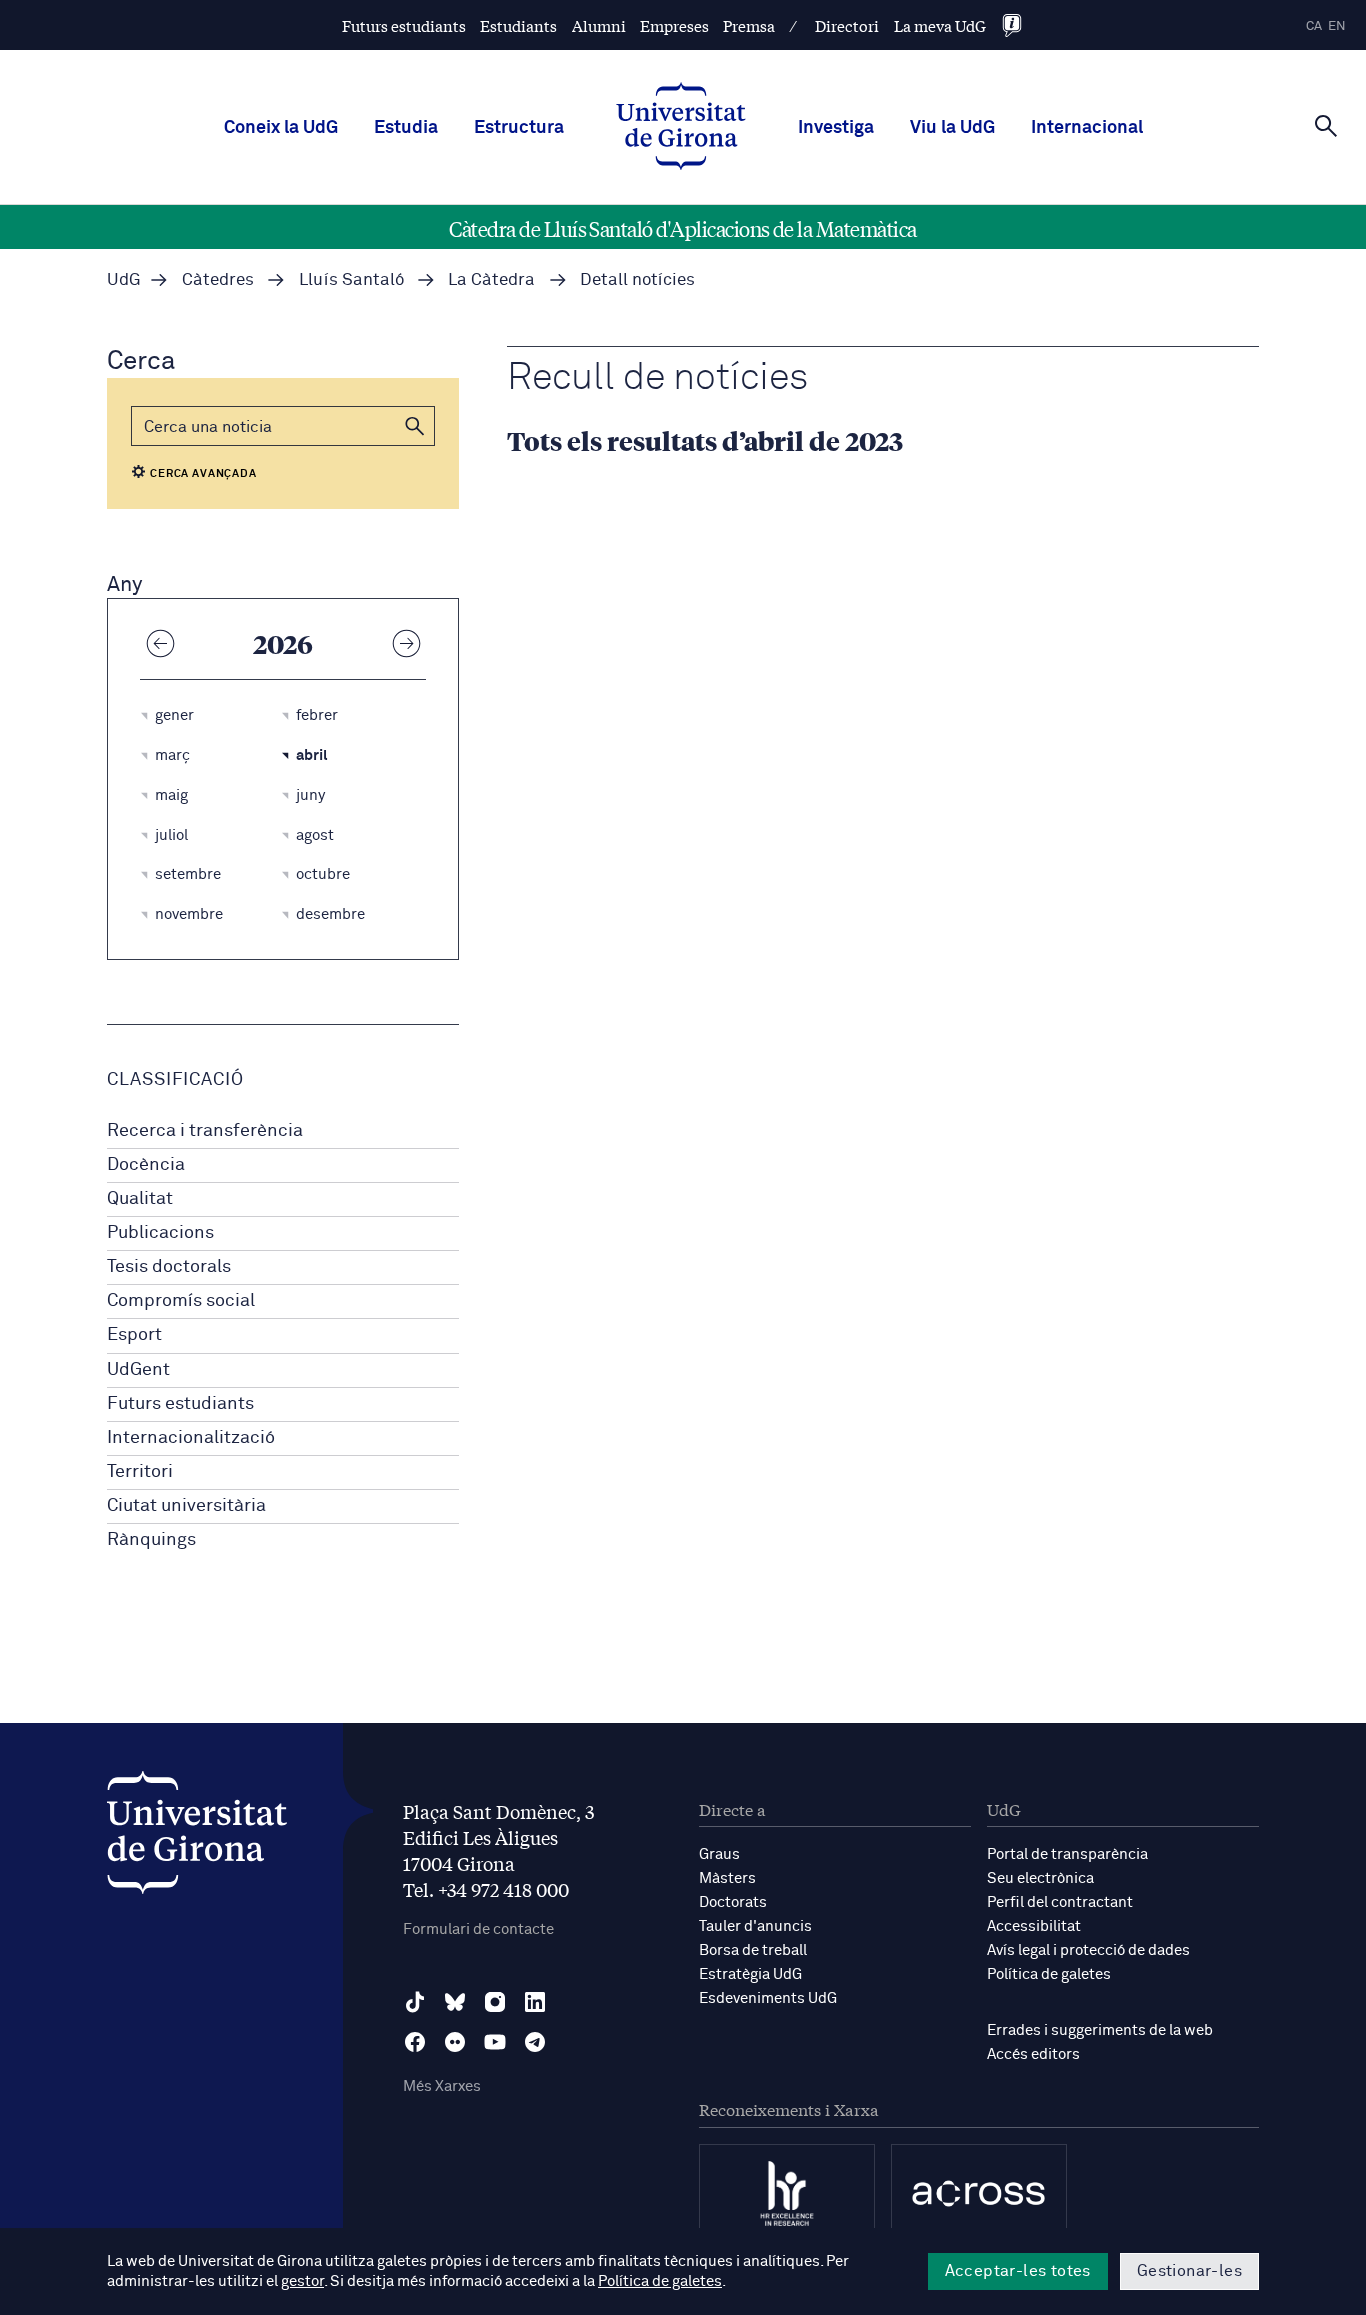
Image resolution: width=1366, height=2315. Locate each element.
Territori (140, 1472)
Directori (847, 25)
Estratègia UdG (750, 1974)
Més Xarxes (442, 2086)
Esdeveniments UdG (768, 1998)
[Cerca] (1326, 126)
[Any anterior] (160, 643)
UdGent (138, 1370)
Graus (719, 1854)
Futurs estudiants (404, 25)
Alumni (599, 25)
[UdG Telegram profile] (535, 2042)
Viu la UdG (952, 128)
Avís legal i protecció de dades (1088, 1950)
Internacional (1087, 128)
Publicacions (160, 1233)
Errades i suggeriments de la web (1100, 2030)
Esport (134, 1335)
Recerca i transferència (205, 1131)
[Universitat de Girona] (197, 1837)
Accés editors (1033, 2054)
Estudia (406, 128)
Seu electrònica (1040, 1878)
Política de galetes (1049, 1974)
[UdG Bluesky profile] (455, 2002)
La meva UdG (940, 25)
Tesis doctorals (169, 1267)
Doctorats (733, 1902)
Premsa (749, 25)
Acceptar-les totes (1018, 2271)
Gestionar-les (1189, 2271)
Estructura (519, 128)
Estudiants (518, 25)
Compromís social (181, 1301)
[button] (415, 426)
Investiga (836, 128)
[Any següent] (406, 643)
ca (1314, 26)
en (1337, 26)
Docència (146, 1165)
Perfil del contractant (1060, 1902)
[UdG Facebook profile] (415, 2042)
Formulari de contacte (478, 1929)
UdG (124, 280)
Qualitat (140, 1199)
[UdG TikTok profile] (415, 2002)
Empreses (674, 25)
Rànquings (151, 1540)
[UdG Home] (681, 128)
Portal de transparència (1067, 1854)
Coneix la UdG (281, 128)
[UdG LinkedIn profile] (535, 2002)
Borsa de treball (753, 1950)
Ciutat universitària (186, 1506)
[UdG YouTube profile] (495, 2042)
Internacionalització (191, 1438)
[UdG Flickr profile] (455, 2042)
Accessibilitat (1034, 1926)
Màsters (727, 1878)
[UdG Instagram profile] (495, 2002)
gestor (302, 2281)
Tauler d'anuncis (755, 1926)
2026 (283, 643)
